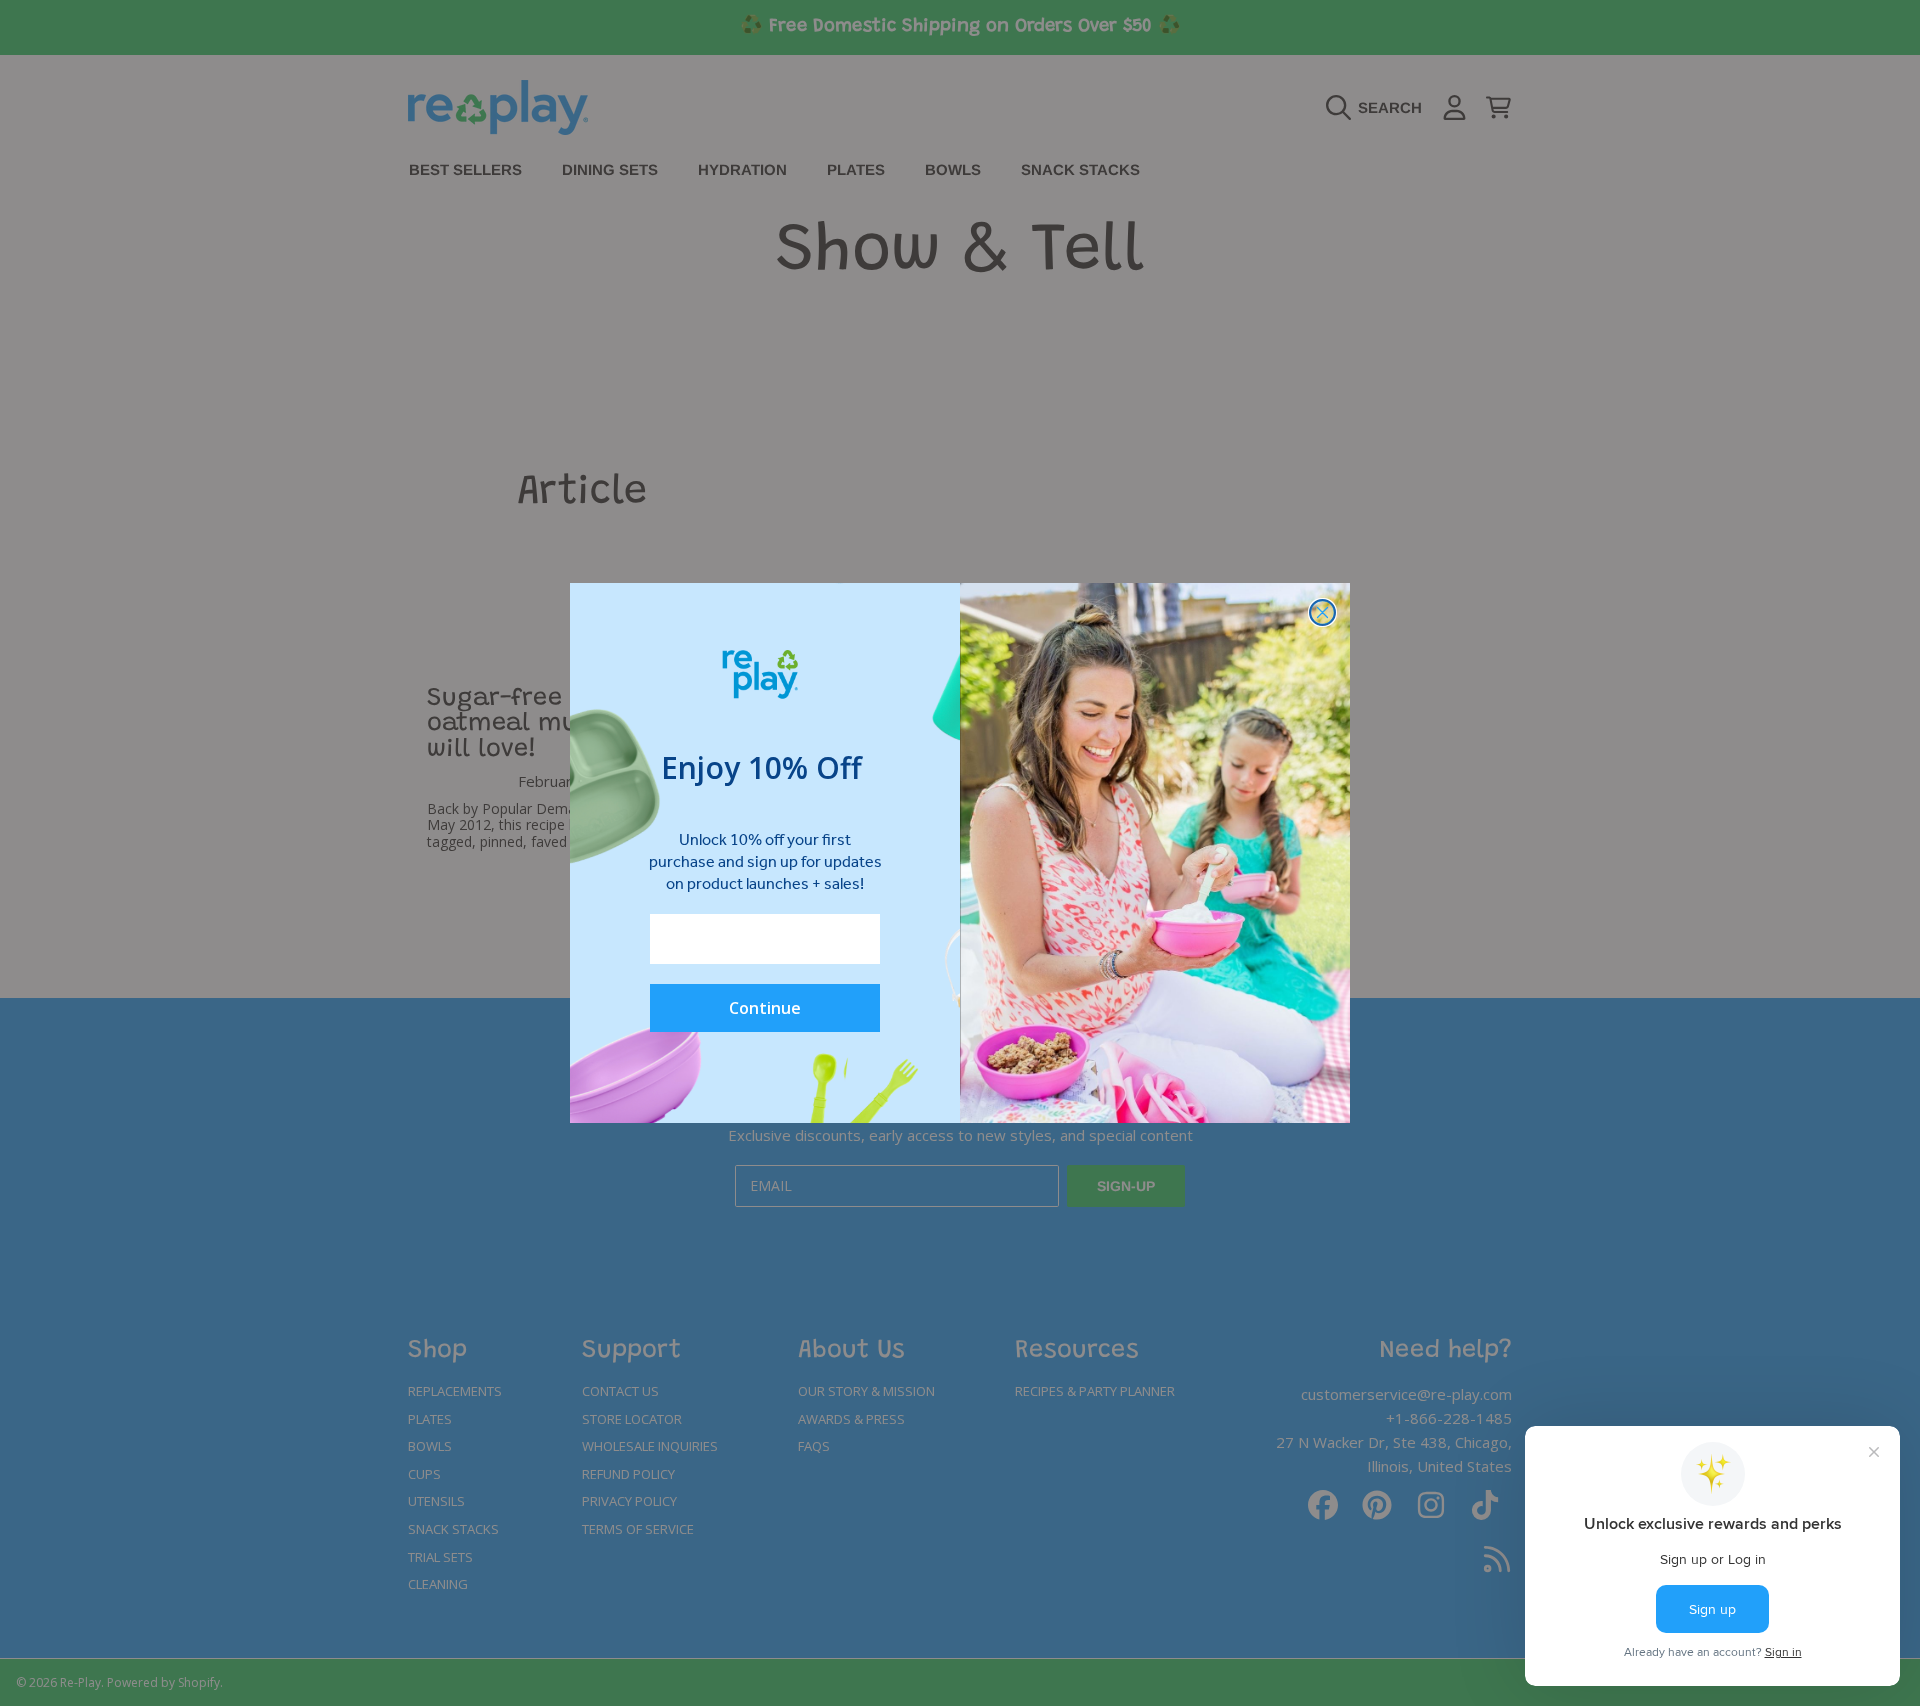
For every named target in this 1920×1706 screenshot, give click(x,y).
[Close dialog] (1322, 612)
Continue (765, 1008)
